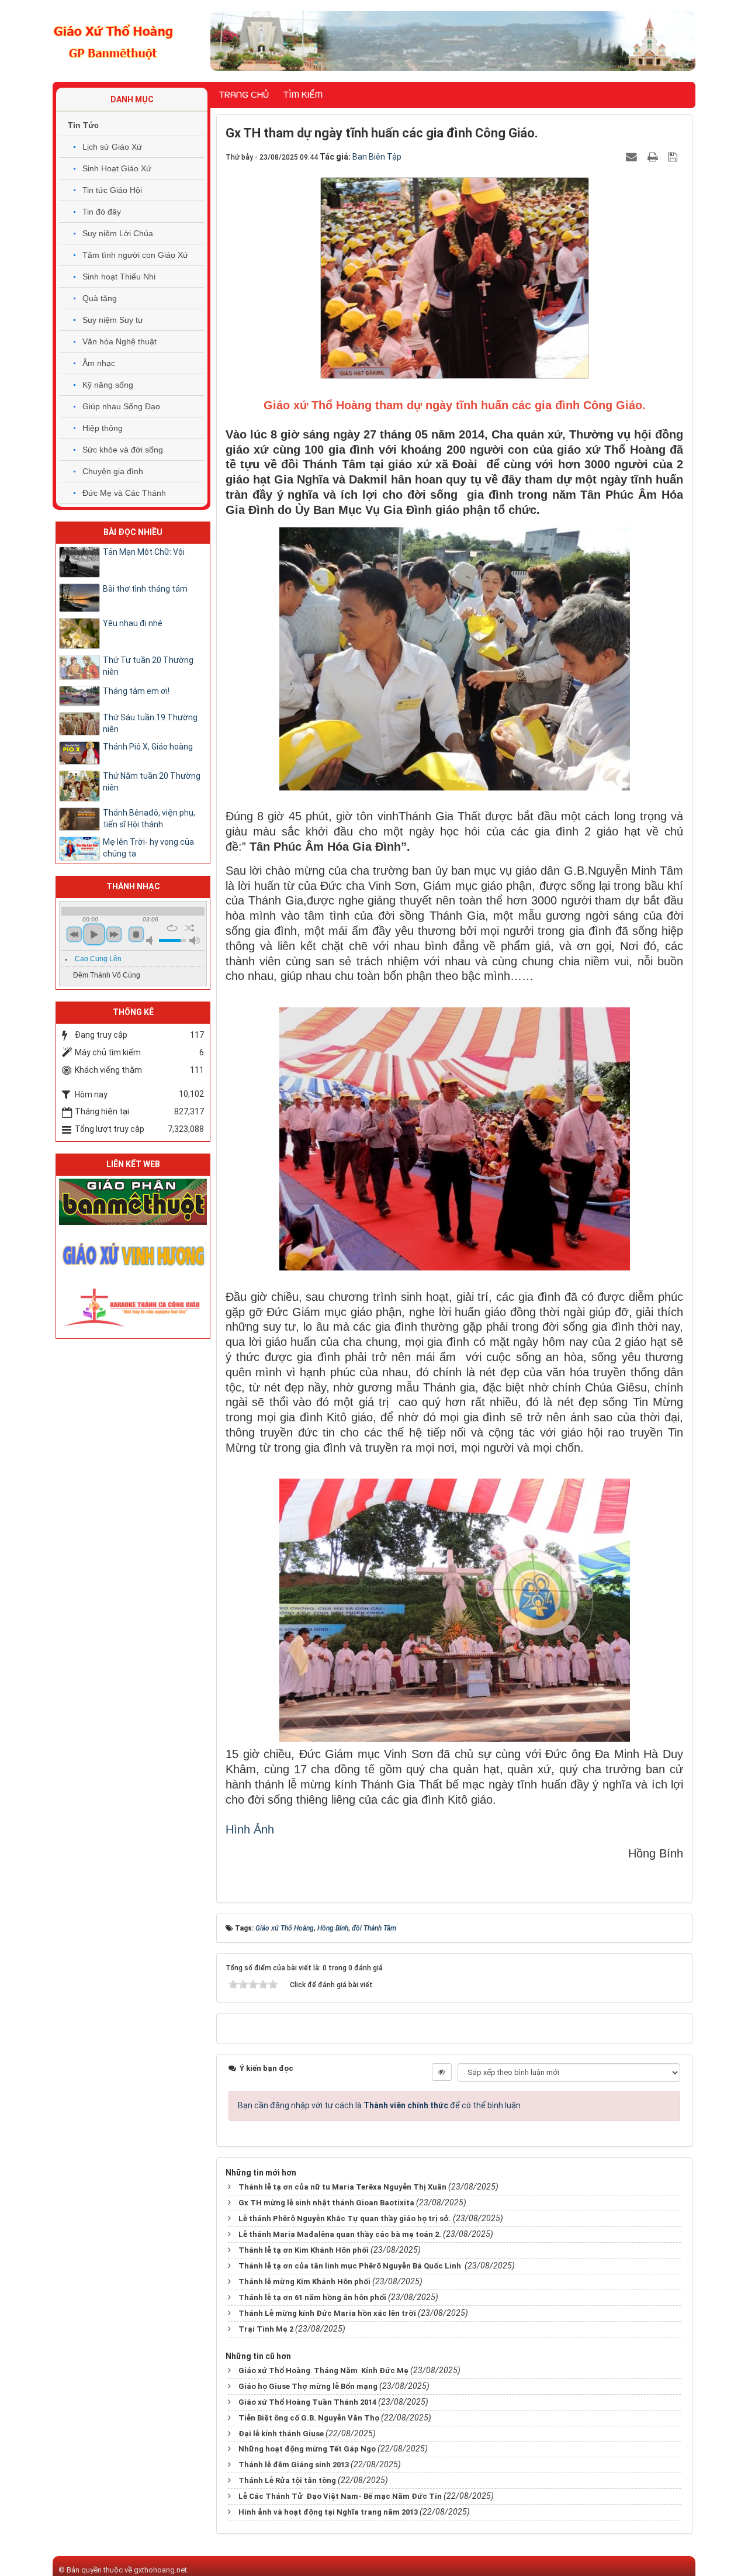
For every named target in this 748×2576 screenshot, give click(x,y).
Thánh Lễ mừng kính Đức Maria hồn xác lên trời (327, 2313)
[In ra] (654, 157)
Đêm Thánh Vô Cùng (107, 975)
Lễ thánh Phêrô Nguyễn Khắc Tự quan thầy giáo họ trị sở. (345, 2218)
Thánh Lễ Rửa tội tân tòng (287, 2480)
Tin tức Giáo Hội (112, 190)
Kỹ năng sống (108, 385)
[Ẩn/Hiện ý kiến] (442, 2072)
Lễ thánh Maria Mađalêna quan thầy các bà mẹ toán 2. (340, 2234)
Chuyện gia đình (113, 471)
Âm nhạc (99, 363)
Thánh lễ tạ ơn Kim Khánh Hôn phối (304, 2250)
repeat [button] (172, 928)
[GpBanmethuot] (133, 1201)
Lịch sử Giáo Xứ (112, 147)
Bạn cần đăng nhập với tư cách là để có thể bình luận (379, 2105)
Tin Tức (83, 125)
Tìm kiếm (303, 95)
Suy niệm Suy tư (113, 320)
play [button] (94, 934)
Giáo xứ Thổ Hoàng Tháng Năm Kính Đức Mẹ (323, 2370)
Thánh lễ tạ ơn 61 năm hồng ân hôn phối (312, 2297)
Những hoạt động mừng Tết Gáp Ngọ (307, 2449)
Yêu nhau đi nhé (133, 623)
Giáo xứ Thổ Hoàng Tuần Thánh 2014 (307, 2402)
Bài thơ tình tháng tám (145, 589)
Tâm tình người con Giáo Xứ (135, 255)
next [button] (114, 934)
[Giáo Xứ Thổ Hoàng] (113, 40)
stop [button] (136, 934)
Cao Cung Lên (98, 959)
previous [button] (74, 934)
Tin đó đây (102, 212)
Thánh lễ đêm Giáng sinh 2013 (294, 2465)
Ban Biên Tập (377, 157)
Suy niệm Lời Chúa (118, 233)
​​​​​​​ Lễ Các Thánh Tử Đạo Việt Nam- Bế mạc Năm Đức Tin (339, 2496)
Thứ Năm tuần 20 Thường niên (152, 782)
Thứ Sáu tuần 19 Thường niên (150, 723)
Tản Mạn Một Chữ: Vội (144, 552)
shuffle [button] (190, 928)
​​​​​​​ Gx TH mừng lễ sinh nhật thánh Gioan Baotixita (325, 2203)
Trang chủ (244, 95)
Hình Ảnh (250, 1829)
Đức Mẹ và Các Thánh (124, 493)
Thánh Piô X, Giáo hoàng (148, 747)
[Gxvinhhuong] (133, 1254)
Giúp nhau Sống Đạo (121, 406)
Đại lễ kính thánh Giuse (281, 2434)
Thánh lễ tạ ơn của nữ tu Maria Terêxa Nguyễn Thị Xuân (342, 2187)
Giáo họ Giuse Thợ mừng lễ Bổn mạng (308, 2386)
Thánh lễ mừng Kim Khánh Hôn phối (304, 2282)
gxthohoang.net (160, 2570)
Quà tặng (100, 298)
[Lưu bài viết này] (674, 157)
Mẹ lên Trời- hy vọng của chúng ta (148, 848)
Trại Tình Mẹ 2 (266, 2329)
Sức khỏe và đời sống (123, 450)
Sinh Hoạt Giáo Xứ (117, 168)
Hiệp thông (103, 428)
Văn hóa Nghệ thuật (120, 341)
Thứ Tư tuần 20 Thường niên (148, 666)
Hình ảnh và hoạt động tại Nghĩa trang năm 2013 (328, 2512)
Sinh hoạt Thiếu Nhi (119, 277)
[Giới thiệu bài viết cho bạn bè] (633, 157)
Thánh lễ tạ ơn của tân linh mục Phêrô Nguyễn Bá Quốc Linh (351, 2266)
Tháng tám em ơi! (136, 691)
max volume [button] (195, 940)
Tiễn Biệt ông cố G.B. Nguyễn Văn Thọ (309, 2418)
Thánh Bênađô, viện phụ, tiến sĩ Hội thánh (149, 819)
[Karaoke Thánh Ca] (133, 1306)
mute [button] (151, 940)
